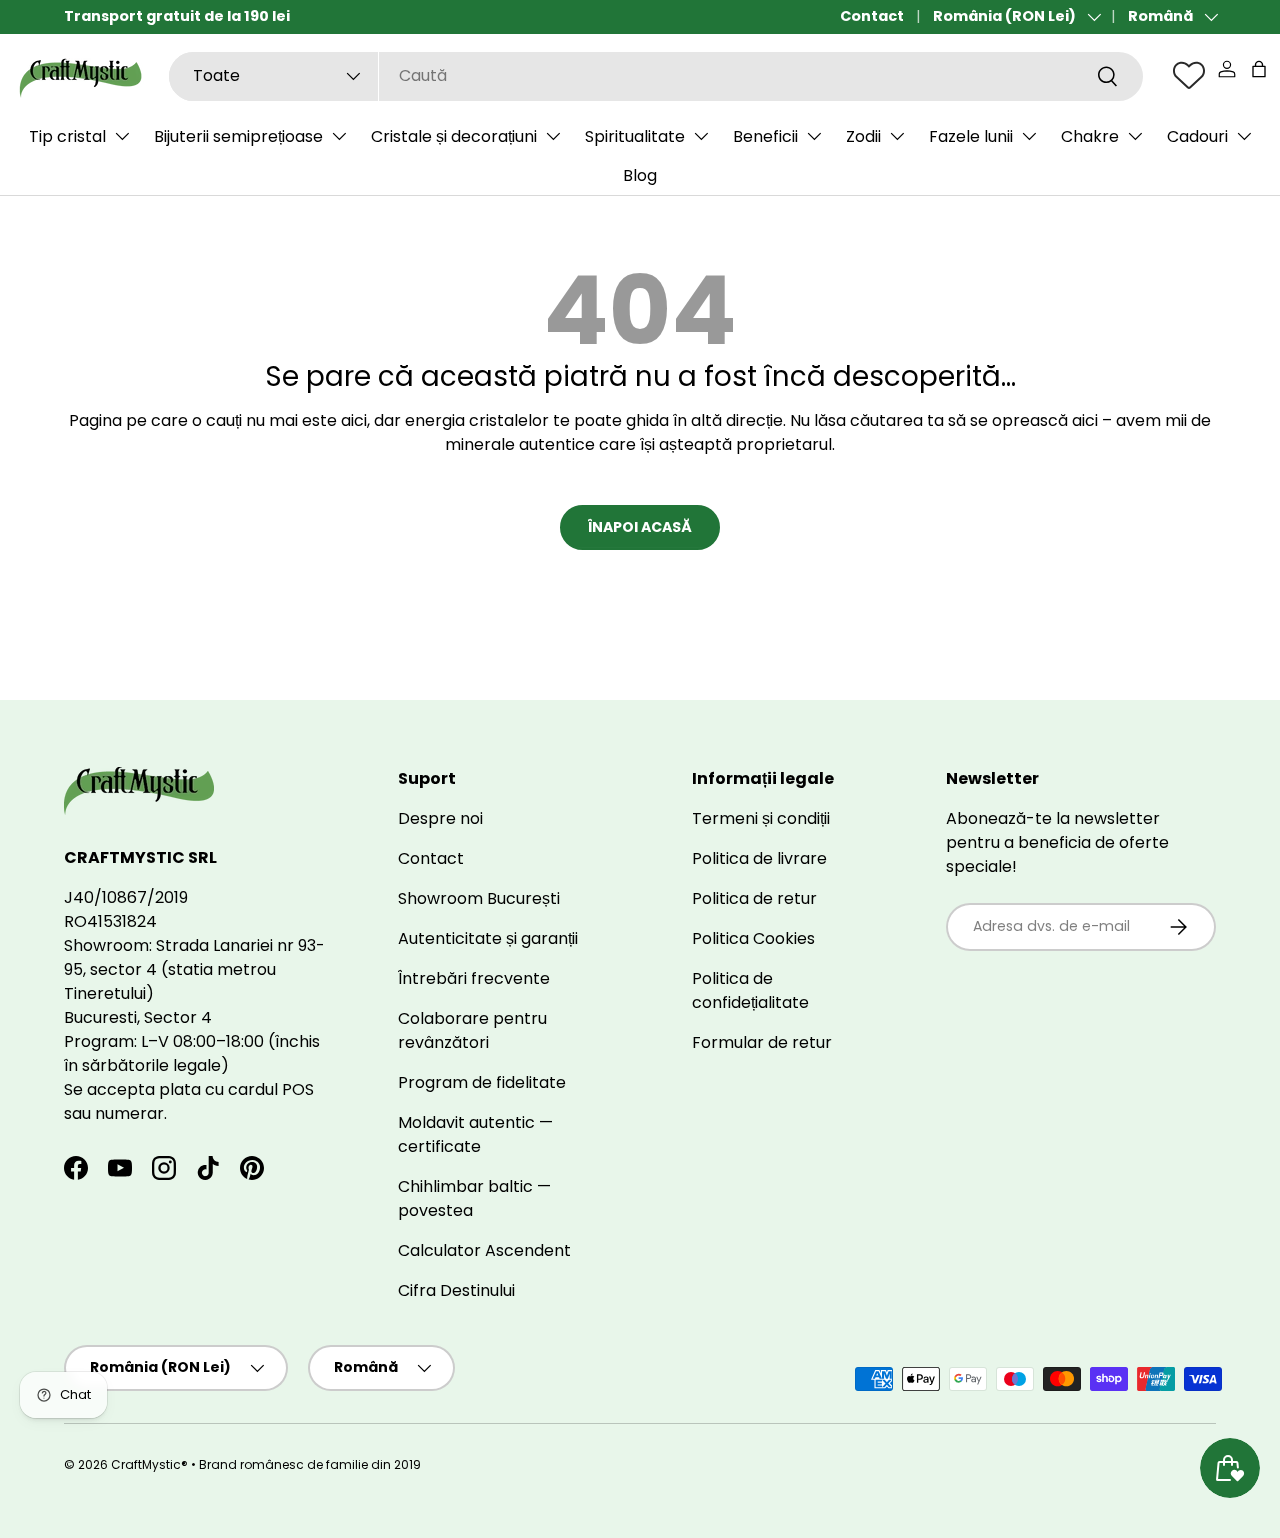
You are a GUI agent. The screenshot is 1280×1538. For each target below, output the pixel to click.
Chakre (1090, 136)
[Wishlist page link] (1189, 75)
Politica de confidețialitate (750, 990)
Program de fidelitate (482, 1082)
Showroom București (479, 898)
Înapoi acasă (640, 527)
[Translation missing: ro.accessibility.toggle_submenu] (122, 136)
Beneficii (765, 136)
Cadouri (1197, 136)
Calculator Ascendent (484, 1250)
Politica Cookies (753, 938)
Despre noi (440, 818)
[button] (1259, 69)
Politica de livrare (759, 858)
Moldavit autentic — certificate (475, 1134)
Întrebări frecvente (474, 978)
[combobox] (656, 75)
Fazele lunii (971, 136)
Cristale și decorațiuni (454, 136)
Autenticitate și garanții (488, 938)
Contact (872, 16)
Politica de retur (754, 898)
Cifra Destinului (456, 1290)
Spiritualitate (635, 136)
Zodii (863, 136)
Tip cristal (67, 136)
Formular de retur (762, 1042)
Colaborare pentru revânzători (472, 1030)
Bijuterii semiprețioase (238, 136)
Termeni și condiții (761, 818)
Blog (640, 175)
